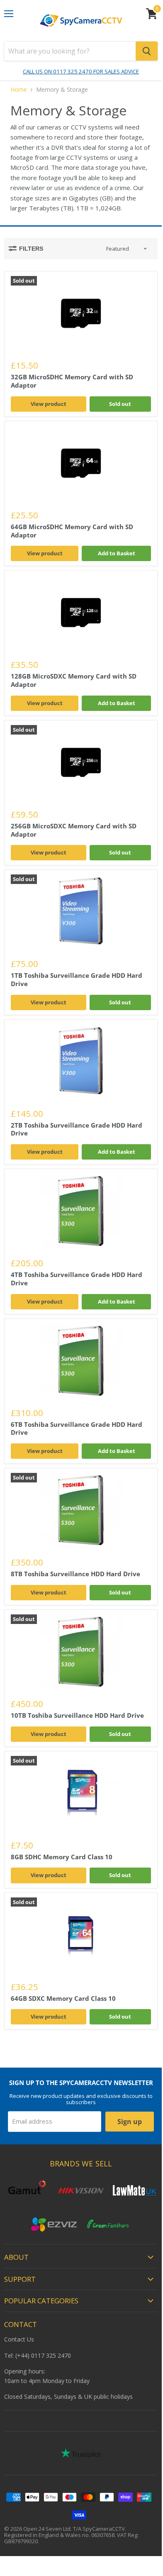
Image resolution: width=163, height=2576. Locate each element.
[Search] (147, 51)
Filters (31, 249)
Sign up (130, 2122)
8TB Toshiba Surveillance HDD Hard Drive (75, 1574)
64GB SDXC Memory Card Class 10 (63, 1998)
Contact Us (19, 2339)
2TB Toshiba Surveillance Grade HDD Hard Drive (77, 1129)
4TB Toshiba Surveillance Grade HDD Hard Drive (77, 1279)
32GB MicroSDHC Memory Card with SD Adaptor (72, 381)
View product (49, 404)
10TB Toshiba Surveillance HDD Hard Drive (77, 1715)
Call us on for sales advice (81, 71)
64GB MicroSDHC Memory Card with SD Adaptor (72, 531)
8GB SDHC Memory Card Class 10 (62, 1857)
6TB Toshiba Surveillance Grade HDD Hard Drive (77, 1428)
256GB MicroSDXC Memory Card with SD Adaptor (74, 830)
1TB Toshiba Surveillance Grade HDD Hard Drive (77, 979)
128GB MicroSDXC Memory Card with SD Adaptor (74, 680)
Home (19, 90)
